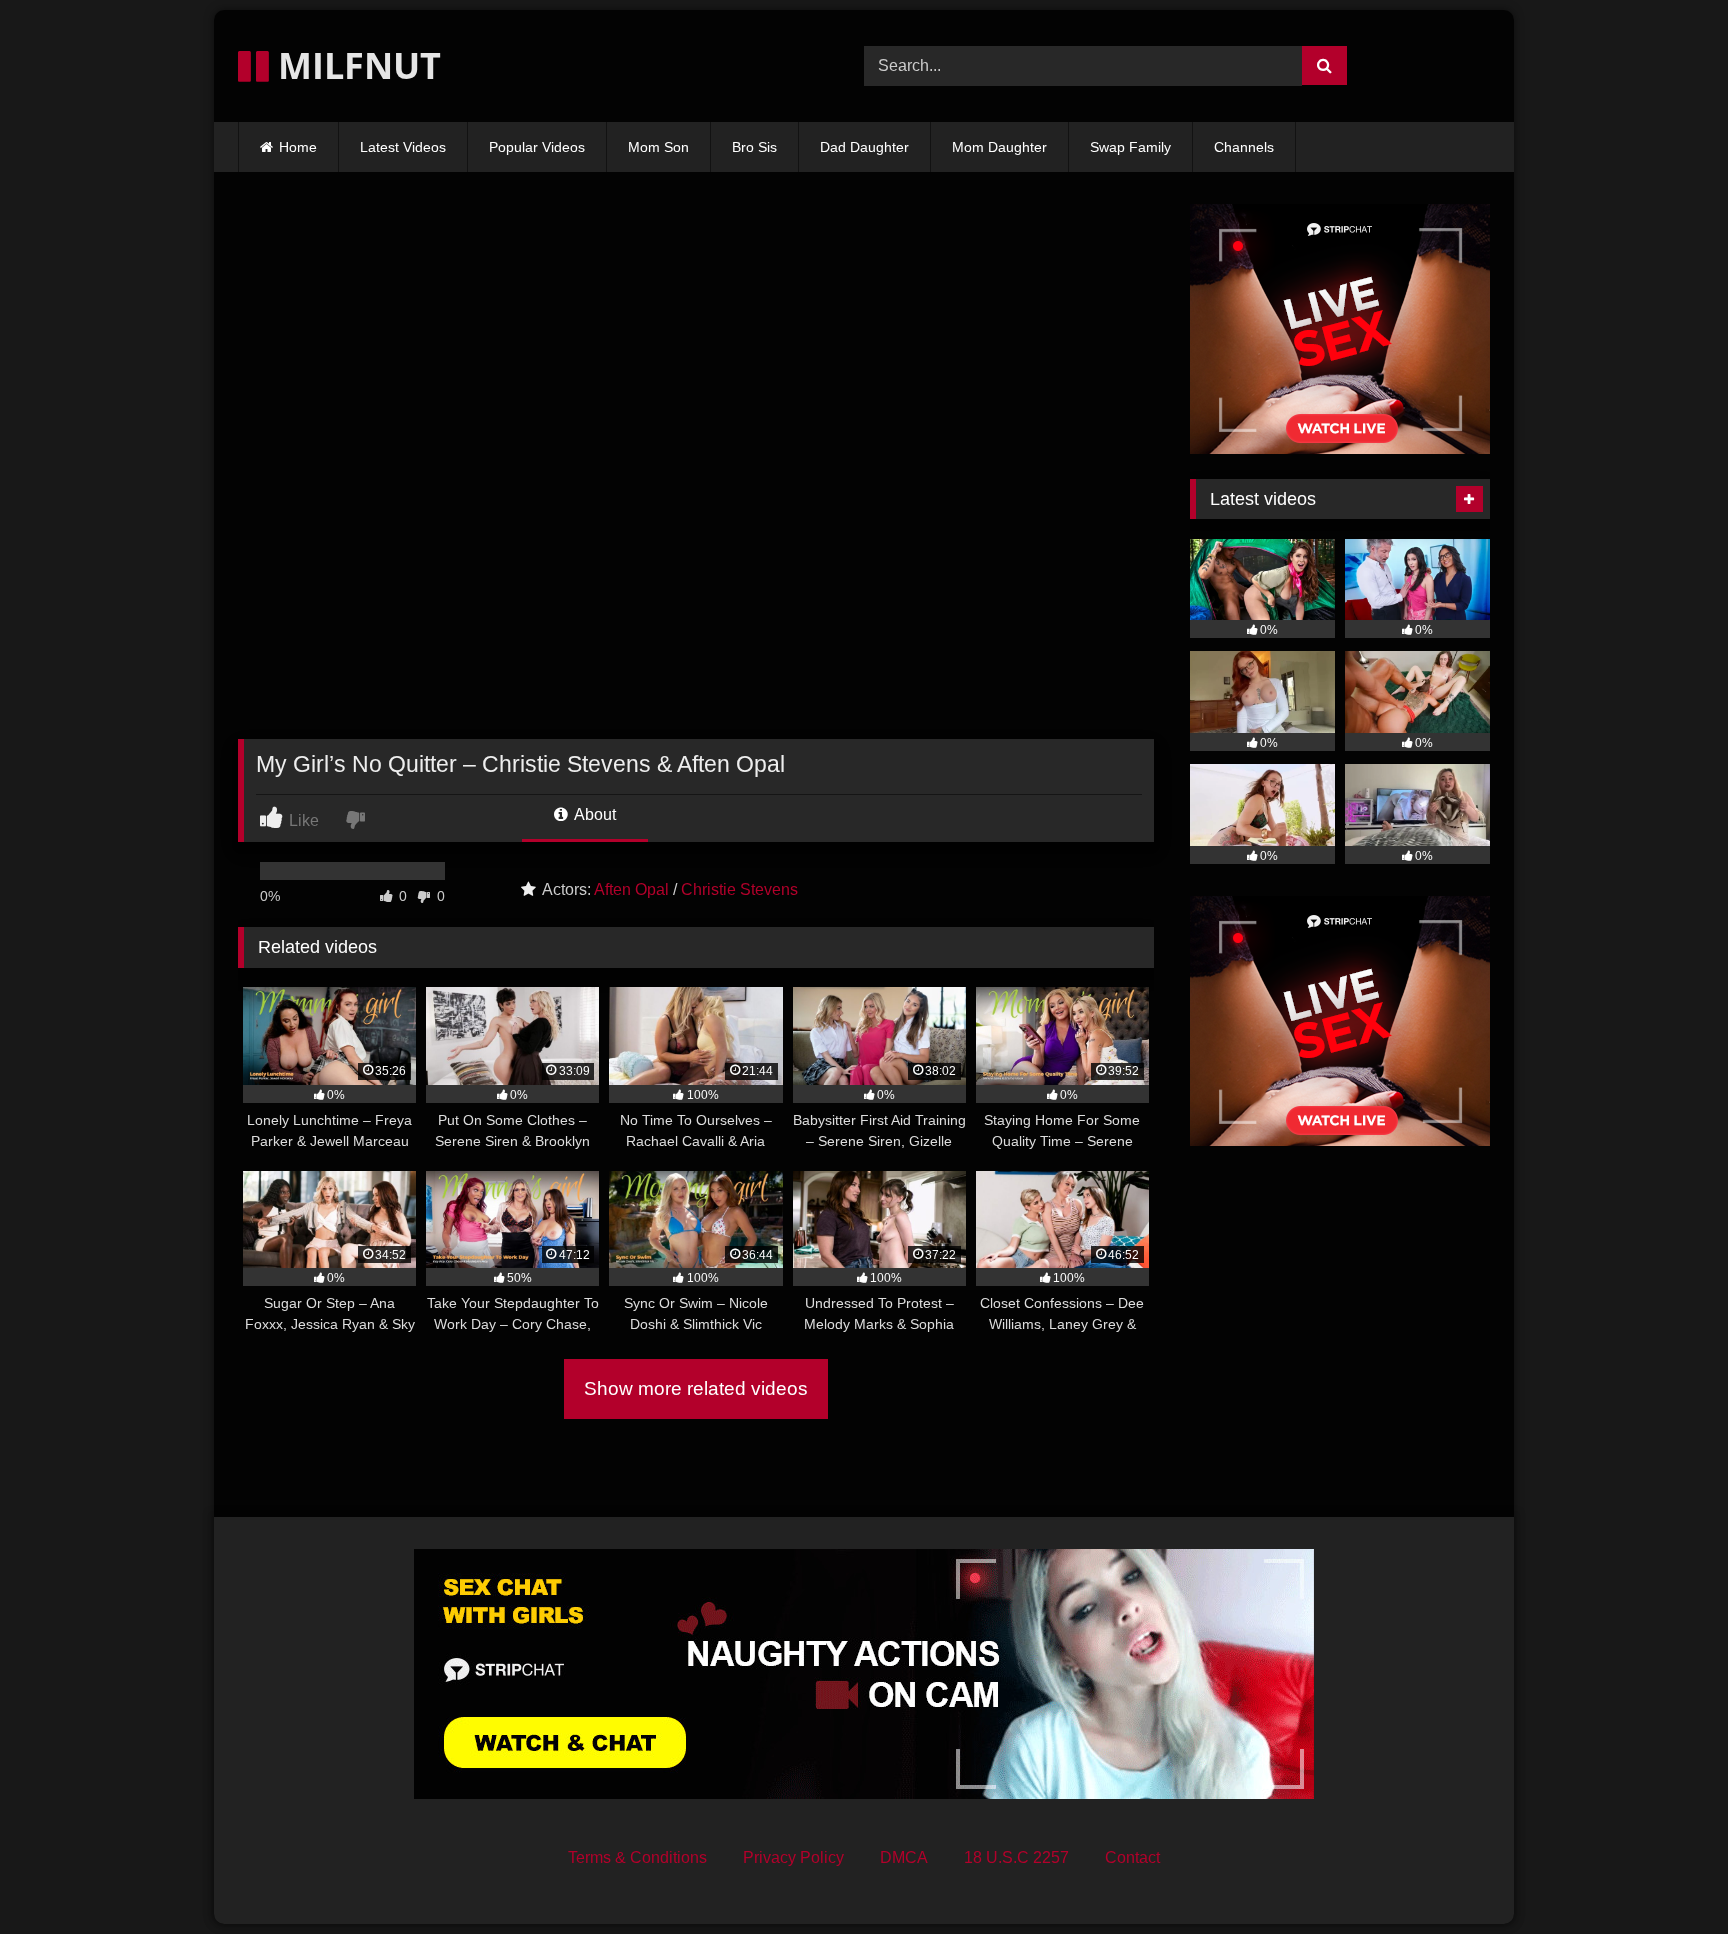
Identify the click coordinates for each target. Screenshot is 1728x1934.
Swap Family (1130, 147)
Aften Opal (631, 889)
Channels (1244, 147)
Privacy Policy (793, 1857)
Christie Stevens (739, 889)
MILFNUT (355, 65)
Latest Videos (403, 147)
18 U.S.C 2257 (1016, 1857)
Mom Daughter (999, 147)
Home (298, 147)
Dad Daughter (864, 147)
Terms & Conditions (637, 1857)
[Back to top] (1666, 1874)
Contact (1132, 1857)
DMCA (904, 1857)
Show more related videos (696, 1388)
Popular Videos (537, 147)
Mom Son (658, 147)
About (593, 814)
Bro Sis (754, 147)
